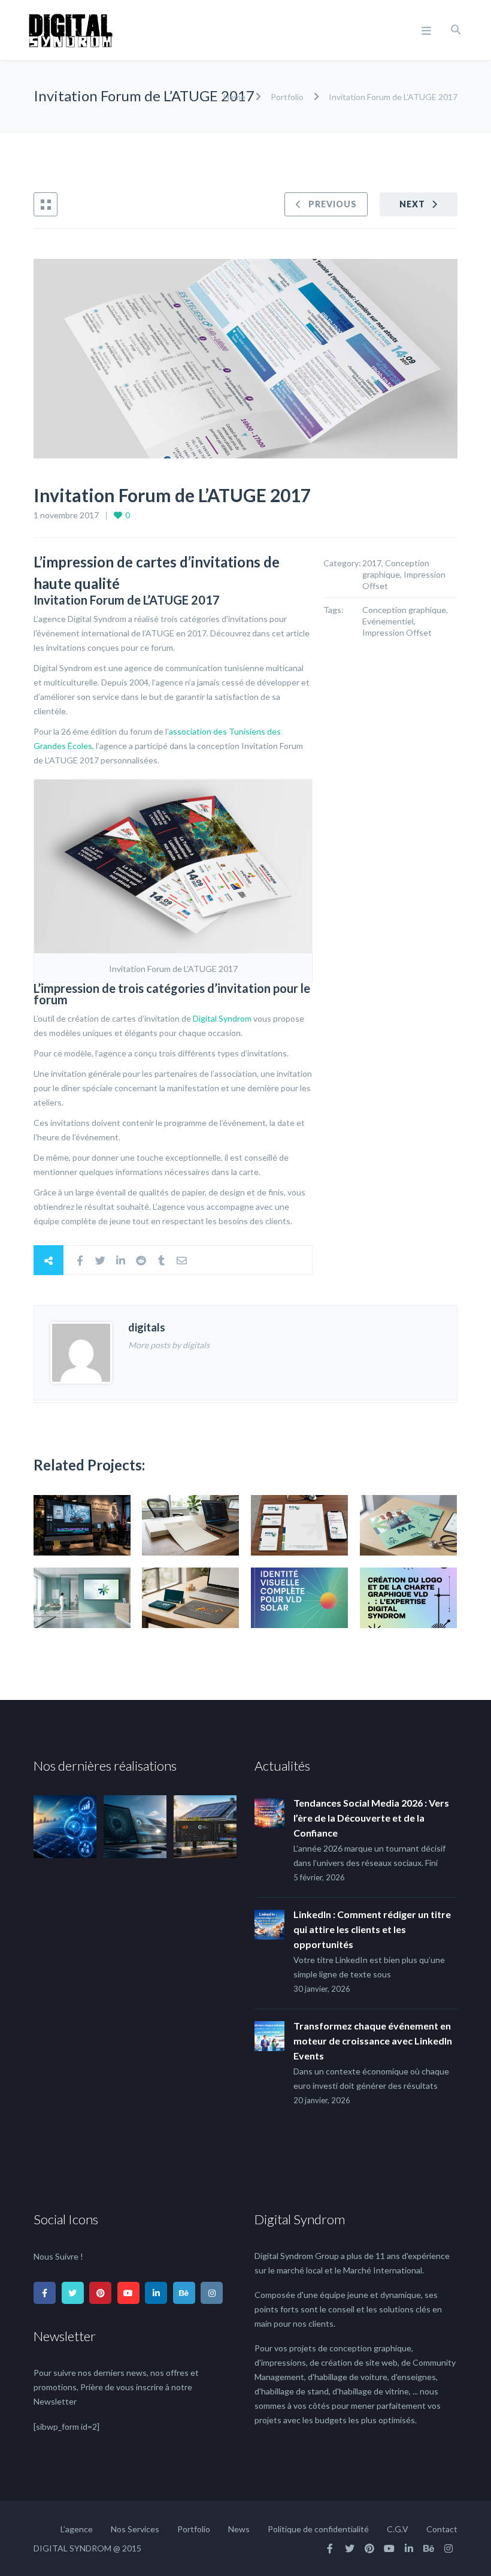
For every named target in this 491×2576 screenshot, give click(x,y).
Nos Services (135, 2529)
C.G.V (398, 2529)
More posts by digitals (169, 1345)
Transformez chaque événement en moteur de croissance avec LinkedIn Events (373, 2041)
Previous (333, 204)
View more (82, 1525)
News (239, 2529)
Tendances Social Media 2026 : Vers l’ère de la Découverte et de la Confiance (371, 1818)
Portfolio (287, 97)
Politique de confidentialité (318, 2529)
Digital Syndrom (222, 1018)
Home (235, 97)
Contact (442, 2529)
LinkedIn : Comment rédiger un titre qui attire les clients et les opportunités (372, 1929)
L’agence (77, 2529)
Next (412, 204)
